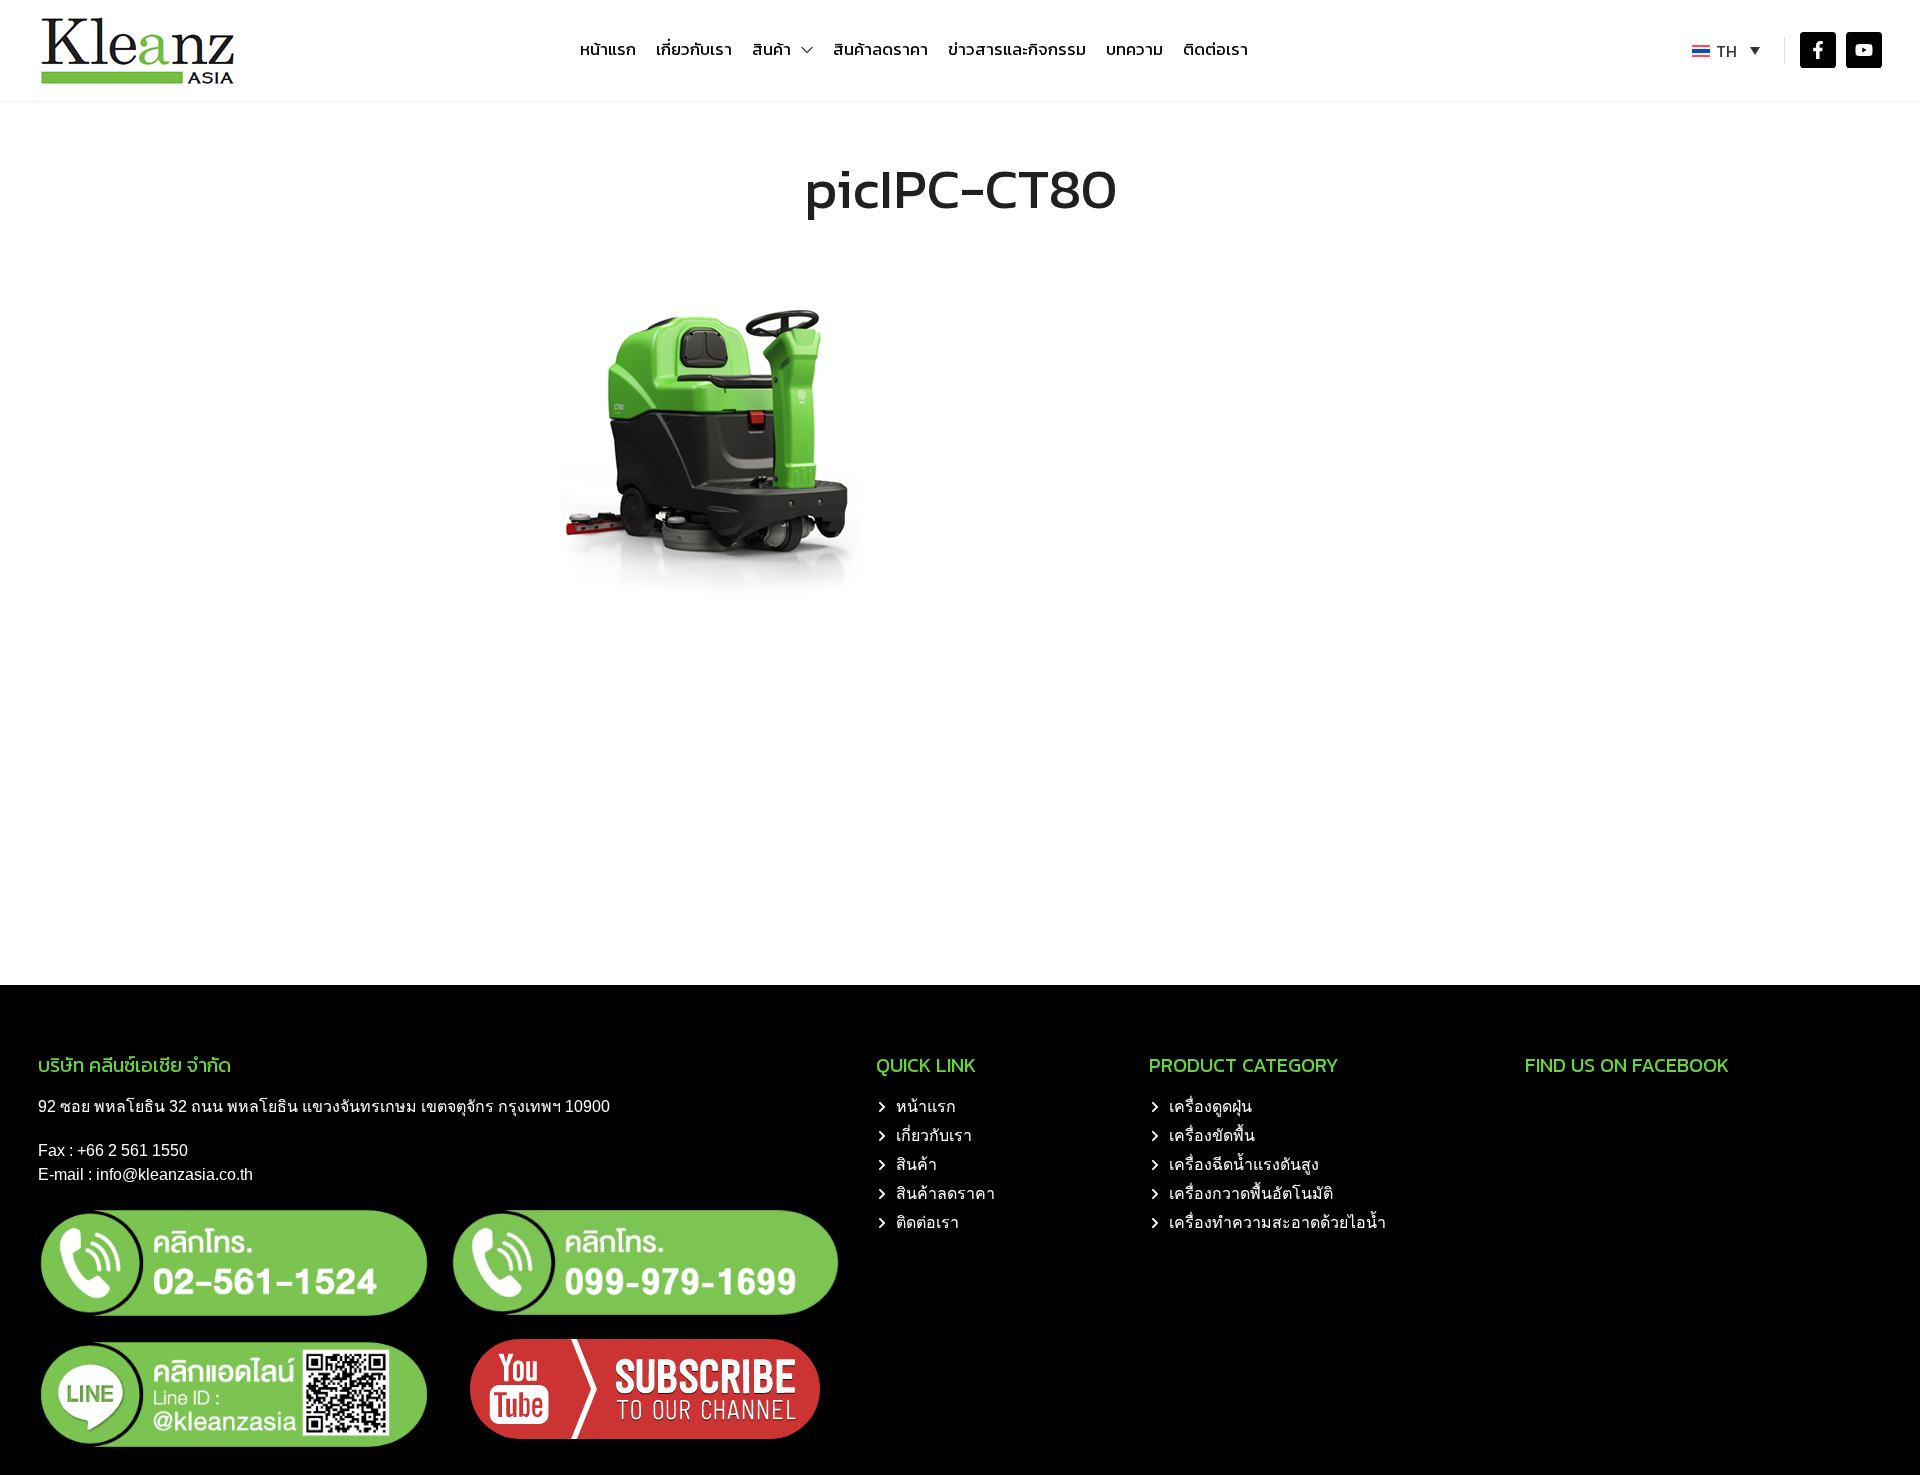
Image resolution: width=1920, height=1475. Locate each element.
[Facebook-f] (1818, 50)
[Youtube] (1864, 50)
